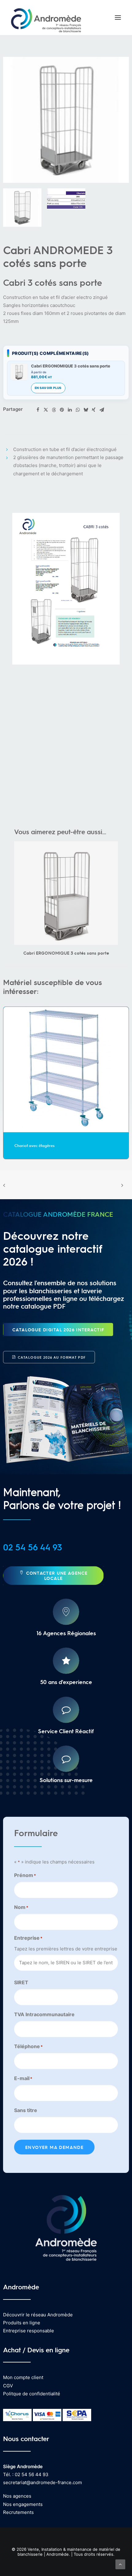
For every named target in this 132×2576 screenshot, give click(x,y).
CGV (8, 2386)
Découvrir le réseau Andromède (38, 2315)
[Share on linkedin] (70, 410)
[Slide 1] (22, 208)
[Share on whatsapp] (78, 410)
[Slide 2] (66, 199)
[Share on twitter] (46, 410)
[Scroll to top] (120, 2564)
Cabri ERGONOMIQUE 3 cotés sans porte (71, 366)
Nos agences (17, 2496)
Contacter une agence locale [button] (58, 1575)
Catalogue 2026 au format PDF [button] (52, 1357)
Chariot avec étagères (35, 1145)
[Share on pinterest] (62, 410)
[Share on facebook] (38, 410)
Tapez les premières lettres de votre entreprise (66, 1949)
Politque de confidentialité (32, 2394)
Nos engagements (23, 2504)
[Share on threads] (54, 410)
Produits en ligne (22, 2323)
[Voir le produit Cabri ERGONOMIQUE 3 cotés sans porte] (19, 372)
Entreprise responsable (29, 2331)
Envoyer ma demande (54, 2147)
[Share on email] (102, 410)
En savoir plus (48, 388)
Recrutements (18, 2512)
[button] (118, 18)
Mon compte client (23, 2377)
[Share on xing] (94, 410)
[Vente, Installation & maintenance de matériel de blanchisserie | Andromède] (46, 18)
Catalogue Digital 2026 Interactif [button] (58, 1329)
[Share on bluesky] (86, 410)
